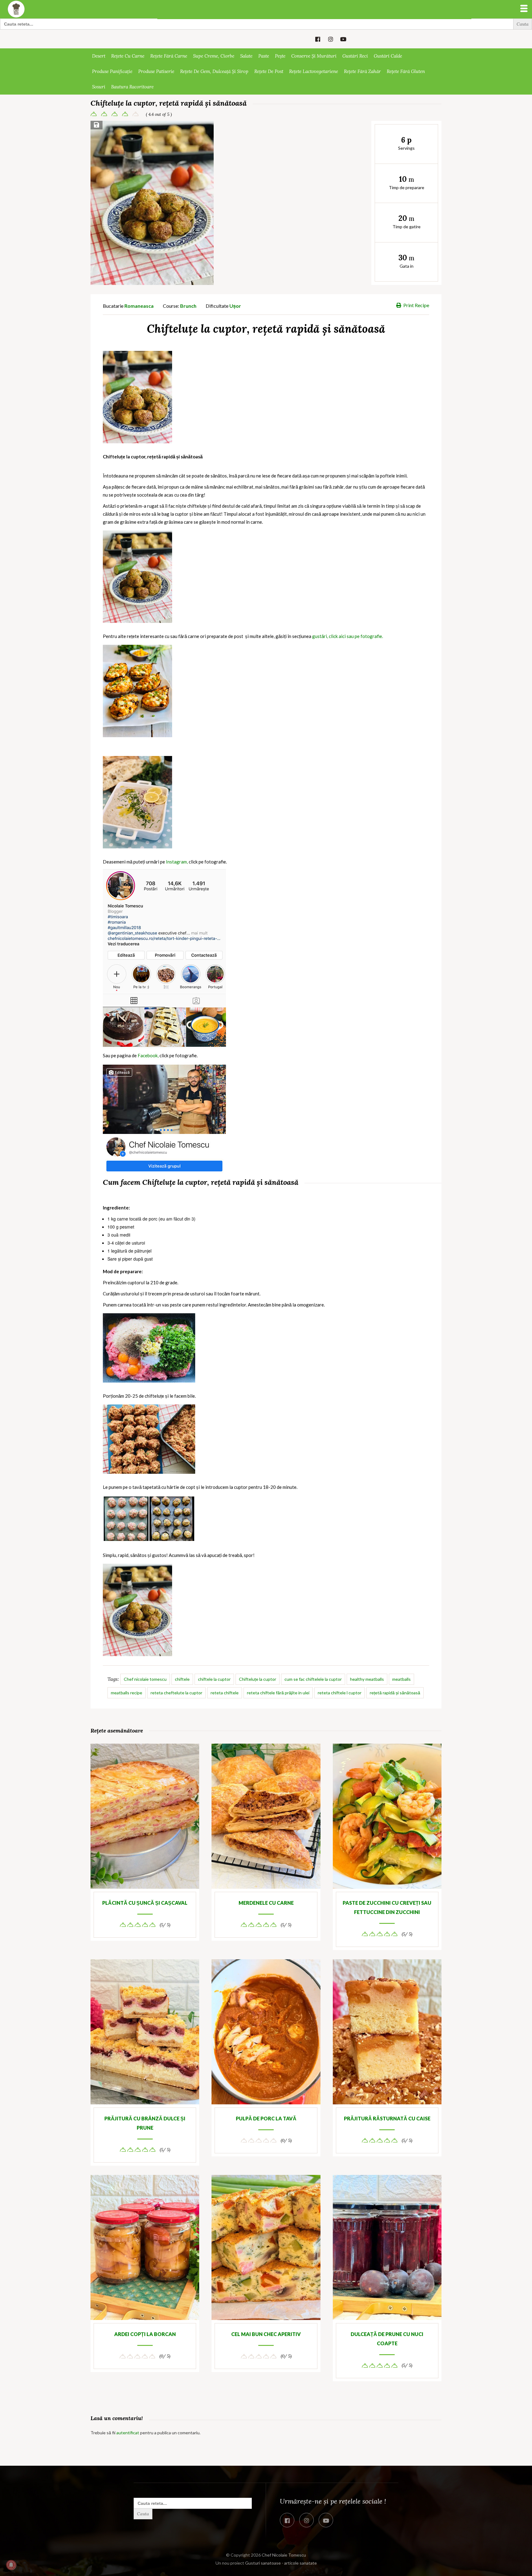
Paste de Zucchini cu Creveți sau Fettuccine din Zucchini (387, 1907)
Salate (246, 56)
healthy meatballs (367, 1679)
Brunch (188, 306)
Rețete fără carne (169, 56)
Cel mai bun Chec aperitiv (266, 2334)
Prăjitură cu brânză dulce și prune (145, 2123)
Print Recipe (416, 305)
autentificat (128, 2433)
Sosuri (99, 87)
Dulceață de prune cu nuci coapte (387, 2339)
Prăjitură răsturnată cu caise (387, 2118)
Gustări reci (355, 56)
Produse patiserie (156, 71)
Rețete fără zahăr (362, 71)
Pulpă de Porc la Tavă (266, 2118)
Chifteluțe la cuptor (258, 1679)
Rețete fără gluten (406, 71)
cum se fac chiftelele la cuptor (313, 1679)
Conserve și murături (314, 56)
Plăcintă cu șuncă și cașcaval (145, 1903)
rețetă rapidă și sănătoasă (395, 1693)
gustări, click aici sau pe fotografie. (348, 636)
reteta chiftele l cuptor (340, 1693)
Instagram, (177, 862)
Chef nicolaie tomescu (145, 1679)
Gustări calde (388, 56)
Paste (264, 56)
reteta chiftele (225, 1693)
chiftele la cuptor (214, 1679)
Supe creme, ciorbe (214, 56)
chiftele (182, 1679)
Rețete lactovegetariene (314, 71)
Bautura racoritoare (132, 87)
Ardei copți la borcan (145, 2334)
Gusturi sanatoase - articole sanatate (281, 2563)
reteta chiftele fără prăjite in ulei (278, 1693)
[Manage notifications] (11, 2565)
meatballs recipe (127, 1693)
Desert (99, 56)
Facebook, (148, 1055)
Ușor (235, 306)
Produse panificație (112, 71)
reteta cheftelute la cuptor (176, 1693)
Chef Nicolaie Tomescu (284, 2555)
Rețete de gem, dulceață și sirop (214, 71)
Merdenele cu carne (266, 1903)
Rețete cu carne (128, 56)
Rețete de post (269, 71)
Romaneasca (139, 306)
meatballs (401, 1679)
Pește (280, 56)
